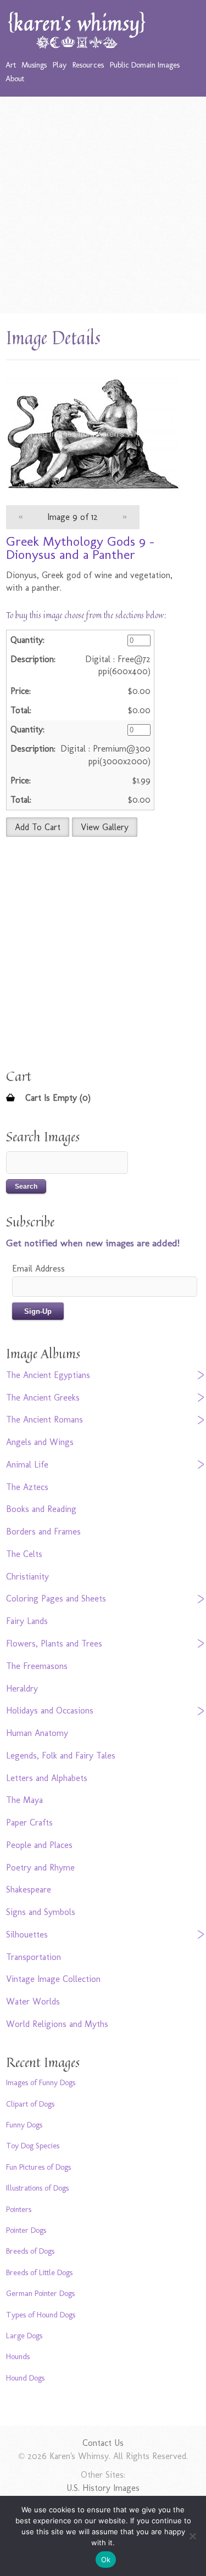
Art (11, 65)
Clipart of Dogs (30, 2104)
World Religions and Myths (57, 2024)
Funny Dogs (24, 2125)
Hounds (18, 2356)
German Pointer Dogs (40, 2293)
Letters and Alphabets (47, 1778)
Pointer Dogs (26, 2230)
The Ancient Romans (44, 1419)
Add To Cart (38, 827)
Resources (88, 65)
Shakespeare (29, 1889)
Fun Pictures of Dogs (38, 2167)
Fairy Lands (27, 1621)
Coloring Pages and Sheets (56, 1598)
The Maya (24, 1800)
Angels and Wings (40, 1442)
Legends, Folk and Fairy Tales (61, 1755)
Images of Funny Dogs (41, 2082)
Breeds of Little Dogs (39, 2272)
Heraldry (22, 1689)
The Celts (24, 1554)
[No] (192, 2536)
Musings (34, 65)
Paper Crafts (29, 1822)
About (15, 79)
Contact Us (103, 2443)
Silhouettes (27, 1934)
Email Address (38, 1269)
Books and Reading (41, 1509)
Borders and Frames (43, 1531)
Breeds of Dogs (30, 2251)
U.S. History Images (103, 2488)
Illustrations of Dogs (37, 2188)
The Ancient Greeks (43, 1398)
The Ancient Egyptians (48, 1375)
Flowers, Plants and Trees (54, 1643)
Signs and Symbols (41, 1912)
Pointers (19, 2209)
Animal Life (27, 1465)
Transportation (34, 1957)
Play (60, 65)
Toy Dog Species (33, 2146)
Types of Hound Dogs (41, 2315)
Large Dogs (24, 2336)
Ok (106, 2560)
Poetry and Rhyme (40, 1867)
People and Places (39, 1845)
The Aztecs (27, 1487)
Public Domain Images (145, 65)
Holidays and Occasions (50, 1710)
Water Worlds (33, 2001)
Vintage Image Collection (53, 1979)
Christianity (27, 1577)
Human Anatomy (37, 1733)
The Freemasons (37, 1666)
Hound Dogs (25, 2378)
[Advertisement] (103, 205)
